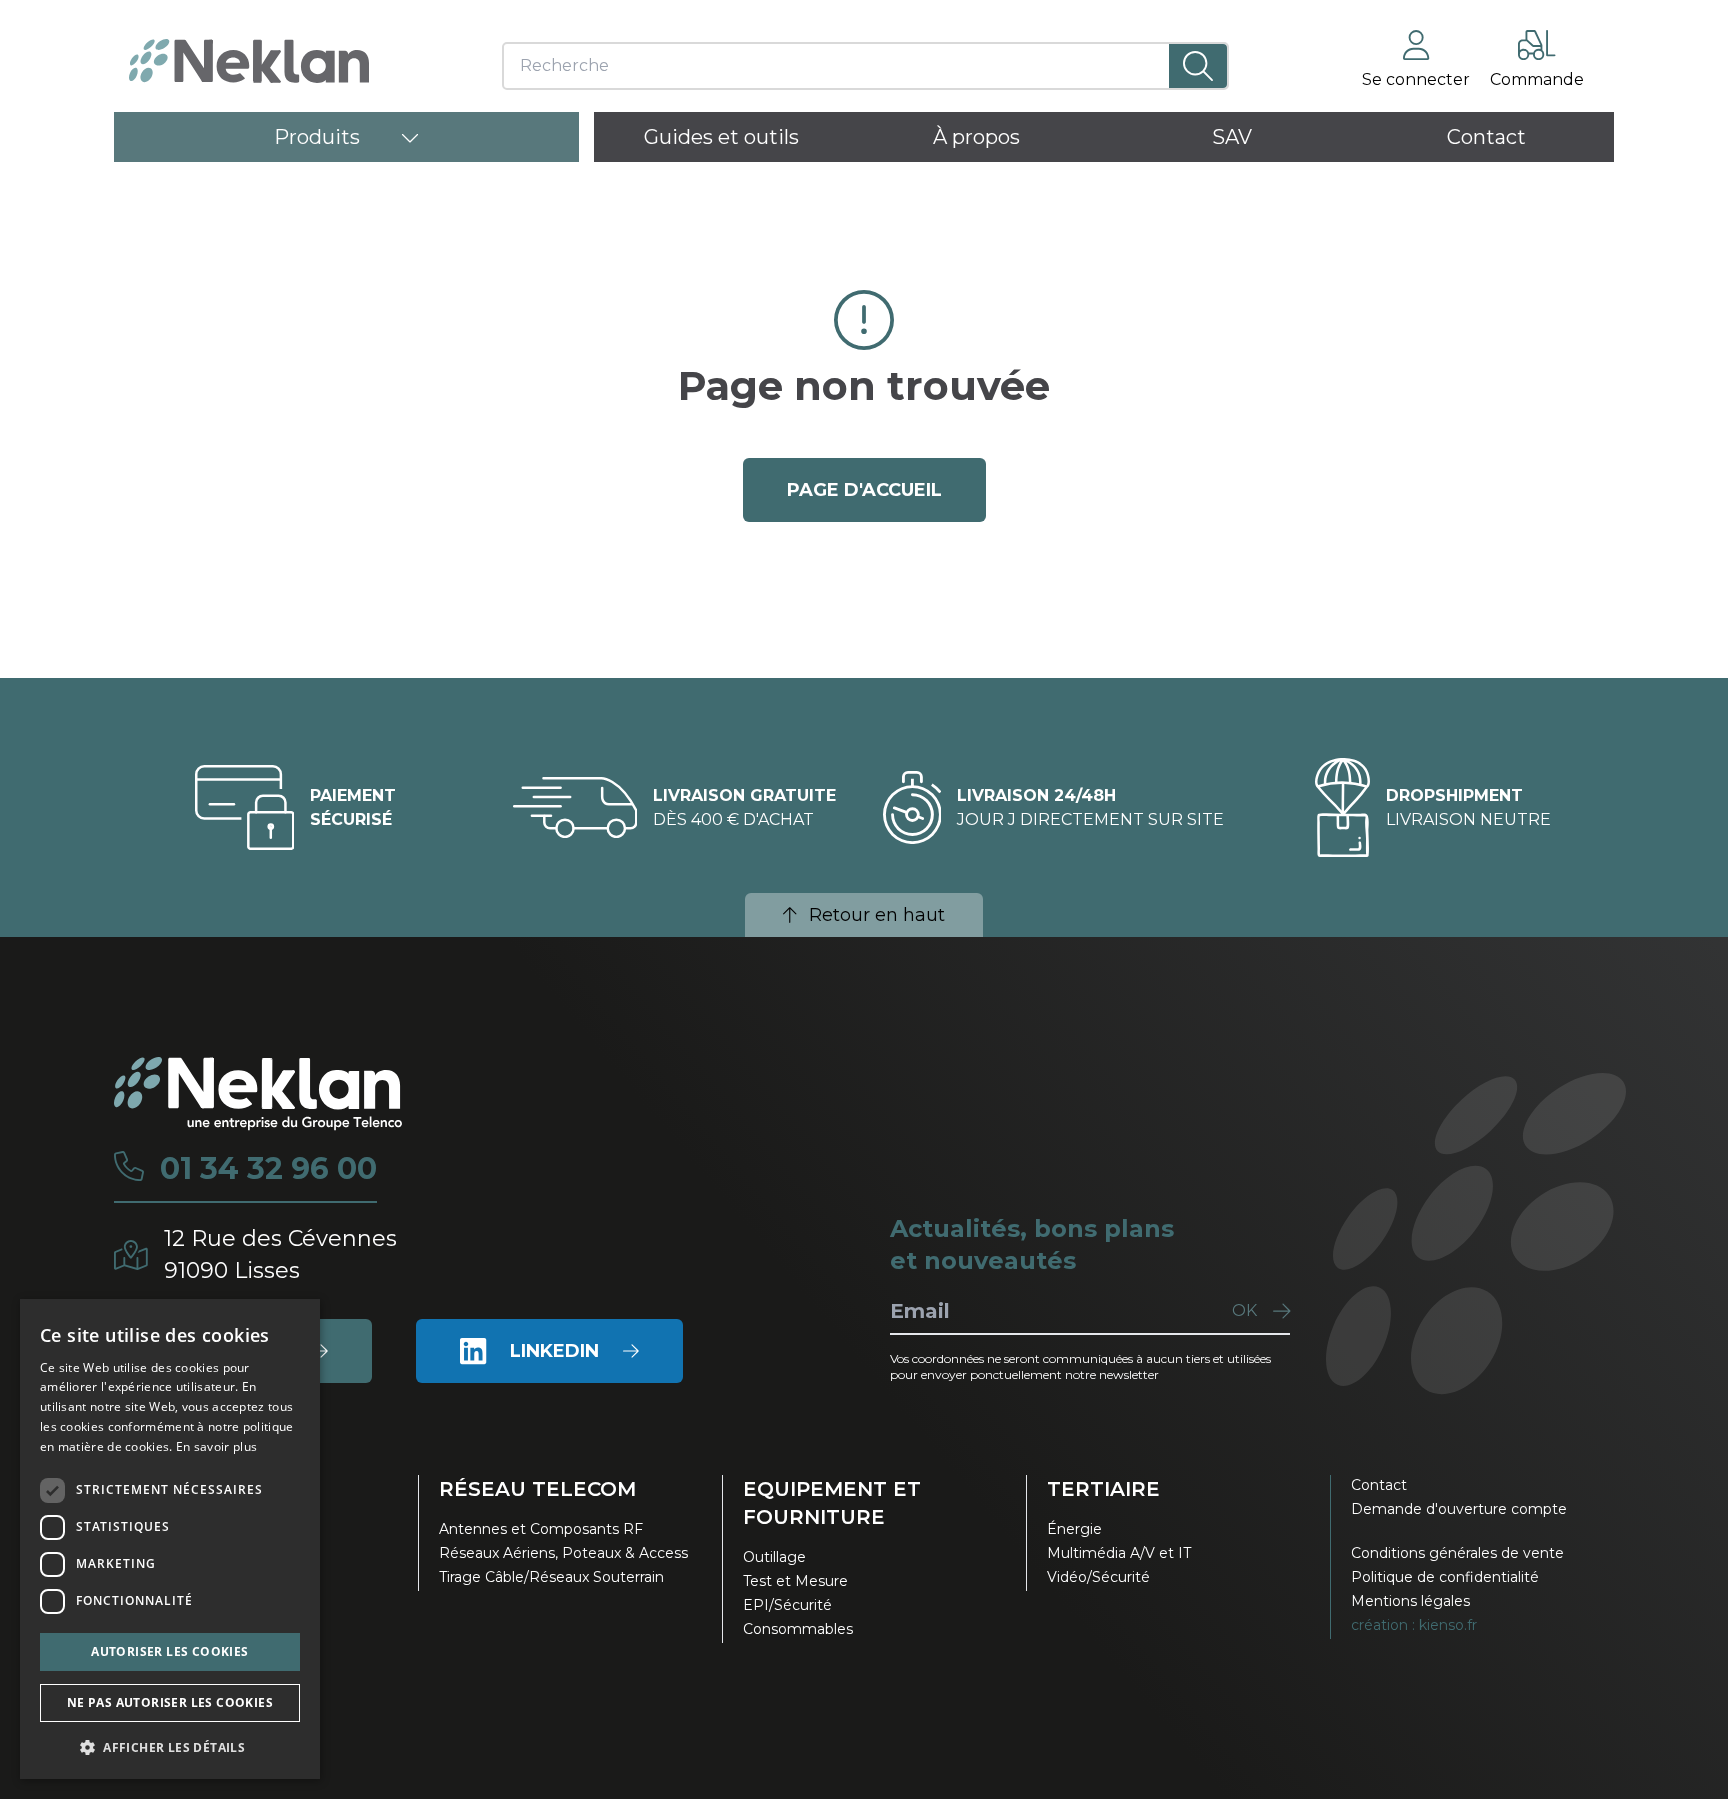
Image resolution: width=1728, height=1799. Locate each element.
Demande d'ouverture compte (1459, 1509)
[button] (170, 1747)
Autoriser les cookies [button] (169, 1651)
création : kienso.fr (1414, 1625)
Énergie (1074, 1529)
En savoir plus (216, 1446)
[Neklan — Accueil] (249, 61)
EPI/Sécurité (787, 1605)
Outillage (774, 1557)
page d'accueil (864, 490)
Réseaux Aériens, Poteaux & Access (563, 1553)
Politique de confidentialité (1445, 1577)
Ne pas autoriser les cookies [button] (170, 1702)
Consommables (798, 1629)
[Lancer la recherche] (1198, 66)
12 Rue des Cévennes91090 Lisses (280, 1254)
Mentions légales (1410, 1601)
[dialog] (170, 1539)
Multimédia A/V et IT (1119, 1553)
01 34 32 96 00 (268, 1169)
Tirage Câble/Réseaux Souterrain (551, 1577)
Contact (1379, 1485)
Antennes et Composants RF (541, 1529)
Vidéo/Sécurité (1098, 1577)
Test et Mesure (795, 1581)
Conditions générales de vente (1457, 1553)
